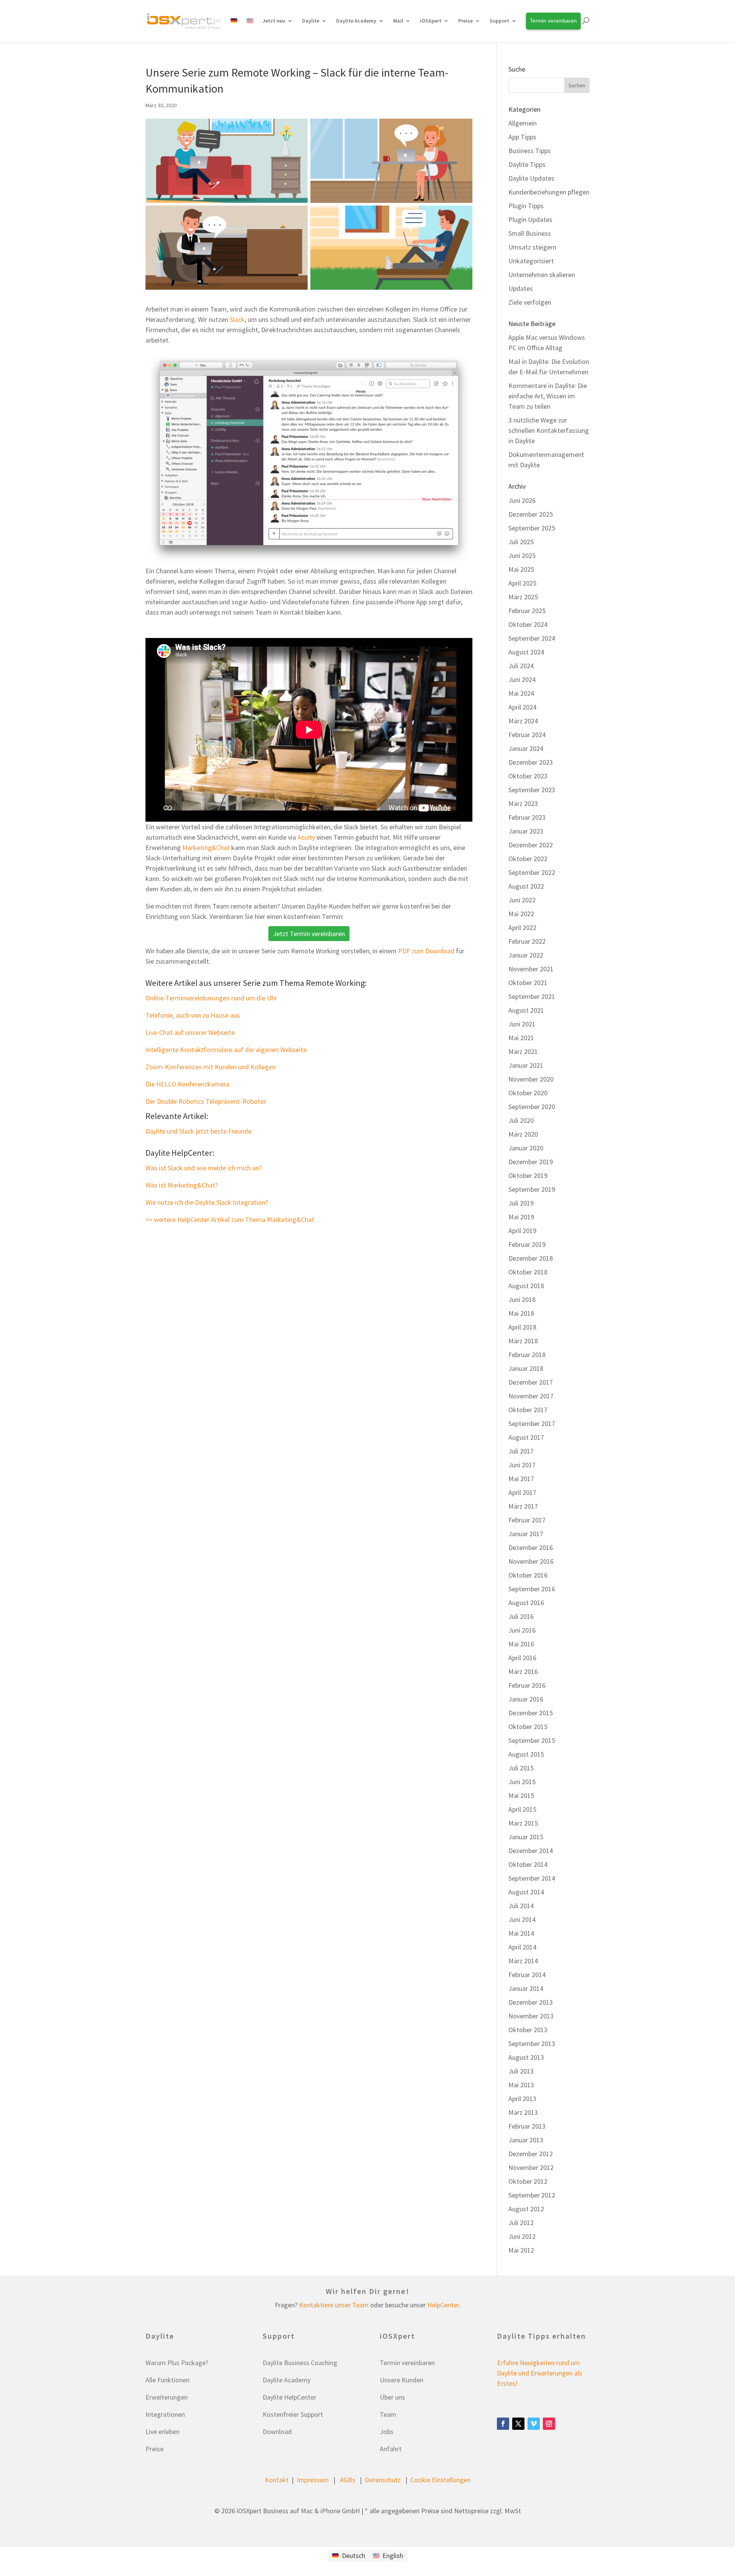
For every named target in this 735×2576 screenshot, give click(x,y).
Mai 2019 (521, 1217)
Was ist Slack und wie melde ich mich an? (204, 1168)
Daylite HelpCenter (289, 2397)
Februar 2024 (527, 735)
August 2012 (526, 2209)
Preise (154, 2449)
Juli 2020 (521, 1120)
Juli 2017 (521, 1451)
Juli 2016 (521, 1616)
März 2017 (523, 1506)
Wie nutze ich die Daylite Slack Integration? (207, 1202)
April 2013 (522, 2099)
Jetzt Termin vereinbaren (309, 934)
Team (388, 2414)
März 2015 (523, 1823)
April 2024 (522, 707)
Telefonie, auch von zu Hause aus (193, 1015)
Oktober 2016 (528, 1575)
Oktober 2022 (528, 859)
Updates (521, 288)
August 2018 (526, 1286)
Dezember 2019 (531, 1162)
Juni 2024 (522, 679)
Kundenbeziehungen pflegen (549, 192)
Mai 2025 (521, 569)
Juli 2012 (521, 2223)
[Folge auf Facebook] (503, 2424)
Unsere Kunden (402, 2380)
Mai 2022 (521, 914)
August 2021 (526, 1010)
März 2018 (523, 1341)
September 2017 (532, 1423)
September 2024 (532, 638)
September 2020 (532, 1107)
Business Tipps (530, 151)
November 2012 (531, 2167)
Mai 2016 (521, 1644)
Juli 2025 (521, 542)
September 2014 (532, 1878)
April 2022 (522, 927)
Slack (237, 319)
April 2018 (522, 1327)
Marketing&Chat (206, 848)
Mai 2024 (521, 693)
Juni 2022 (522, 900)
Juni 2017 (522, 1465)
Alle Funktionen (167, 2380)
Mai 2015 (521, 1795)
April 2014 (522, 1947)
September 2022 (532, 872)
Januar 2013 (526, 2140)
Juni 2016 (522, 1630)
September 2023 (532, 790)
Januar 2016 (526, 1699)
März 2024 (523, 721)
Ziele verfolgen (530, 302)
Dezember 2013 (531, 2002)
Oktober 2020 (528, 1093)
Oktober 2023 (528, 776)
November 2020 (531, 1079)
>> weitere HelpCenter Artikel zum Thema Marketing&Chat (230, 1219)
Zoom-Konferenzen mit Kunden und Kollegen (211, 1067)
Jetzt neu (274, 21)
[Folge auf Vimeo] (534, 2424)
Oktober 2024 (528, 624)
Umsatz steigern (532, 247)
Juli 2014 (521, 1906)
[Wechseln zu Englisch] (250, 29)
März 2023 (523, 803)
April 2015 (522, 1809)
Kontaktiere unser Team (334, 2305)
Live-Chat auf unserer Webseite (190, 1032)
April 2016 (522, 1658)
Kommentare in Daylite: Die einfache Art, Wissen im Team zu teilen (548, 396)
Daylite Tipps (527, 164)
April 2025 (522, 583)
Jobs (387, 2432)
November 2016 (531, 1561)
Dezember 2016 (531, 1547)
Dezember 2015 (531, 1713)
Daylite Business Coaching (300, 2363)
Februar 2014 (527, 1975)
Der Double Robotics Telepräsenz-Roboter (206, 1101)
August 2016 (526, 1603)
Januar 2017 (526, 1534)
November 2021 (531, 969)
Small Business (530, 233)
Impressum (313, 2480)
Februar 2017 (527, 1520)
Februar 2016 (527, 1685)
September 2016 (532, 1589)
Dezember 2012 (531, 2154)
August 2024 (526, 652)
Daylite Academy (356, 21)
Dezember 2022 (531, 845)
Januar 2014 (526, 1988)
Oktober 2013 (528, 2030)
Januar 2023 (526, 831)
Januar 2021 (526, 1065)
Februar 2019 (527, 1244)
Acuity (306, 837)
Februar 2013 (527, 2126)
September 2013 (532, 2043)
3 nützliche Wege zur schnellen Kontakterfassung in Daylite (549, 430)
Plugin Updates (530, 219)
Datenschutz (383, 2480)
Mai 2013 (521, 2085)
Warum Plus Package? (177, 2363)
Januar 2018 (526, 1368)
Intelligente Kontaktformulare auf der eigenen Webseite (226, 1050)
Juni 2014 (522, 1919)
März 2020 (523, 1134)
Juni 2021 (522, 1024)
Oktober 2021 (528, 983)
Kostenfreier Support (293, 2414)
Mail (398, 21)
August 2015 (526, 1754)
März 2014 (523, 1961)
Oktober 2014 (528, 1864)
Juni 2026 (522, 500)
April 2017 (522, 1492)
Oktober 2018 (528, 1272)
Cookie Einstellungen (440, 2480)
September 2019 (532, 1189)
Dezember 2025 (531, 514)
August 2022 (526, 886)
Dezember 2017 (531, 1382)
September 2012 (532, 2195)
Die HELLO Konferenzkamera (187, 1084)
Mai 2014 (521, 1933)
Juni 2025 (522, 555)
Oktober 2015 (528, 1727)
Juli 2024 (521, 666)
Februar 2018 (527, 1355)
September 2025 (532, 528)
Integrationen (165, 2414)
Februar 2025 (527, 611)
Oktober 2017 (528, 1410)
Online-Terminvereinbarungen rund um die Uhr (211, 998)
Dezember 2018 (531, 1258)
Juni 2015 (522, 1782)
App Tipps (522, 137)
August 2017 (526, 1437)
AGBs (348, 2480)
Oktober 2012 (528, 2181)
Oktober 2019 (528, 1175)
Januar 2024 (526, 748)
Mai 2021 (521, 1038)
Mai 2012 (521, 2250)
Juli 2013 (521, 2071)
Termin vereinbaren (407, 2363)
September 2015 (532, 1740)
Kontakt (277, 2480)
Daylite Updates (531, 178)
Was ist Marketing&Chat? (182, 1185)
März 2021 (523, 1051)
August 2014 (526, 1892)
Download (277, 2432)
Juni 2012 (522, 2236)
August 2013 (526, 2057)
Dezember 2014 (531, 1851)
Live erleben (163, 2432)
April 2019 (522, 1231)
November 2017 (531, 1396)
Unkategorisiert (531, 261)
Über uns (392, 2397)
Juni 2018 (522, 1299)
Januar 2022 (526, 955)
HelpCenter (443, 2305)
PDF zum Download (426, 951)
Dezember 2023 (531, 762)
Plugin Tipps (526, 206)
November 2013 (531, 2016)
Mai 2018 (521, 1313)
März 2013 (523, 2112)
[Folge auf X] (518, 2424)
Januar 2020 (526, 1148)
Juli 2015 (521, 1768)
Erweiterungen (167, 2397)
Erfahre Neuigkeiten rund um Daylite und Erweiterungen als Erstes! (540, 2373)
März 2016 (523, 1671)
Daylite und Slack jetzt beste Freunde (198, 1131)
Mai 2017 (521, 1479)
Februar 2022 (527, 941)
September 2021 (532, 996)
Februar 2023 (527, 817)
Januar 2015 (526, 1837)
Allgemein (523, 123)
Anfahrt (391, 2449)
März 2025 (523, 597)
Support (499, 21)
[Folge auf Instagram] (549, 2424)
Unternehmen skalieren (542, 275)
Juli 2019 (521, 1203)
